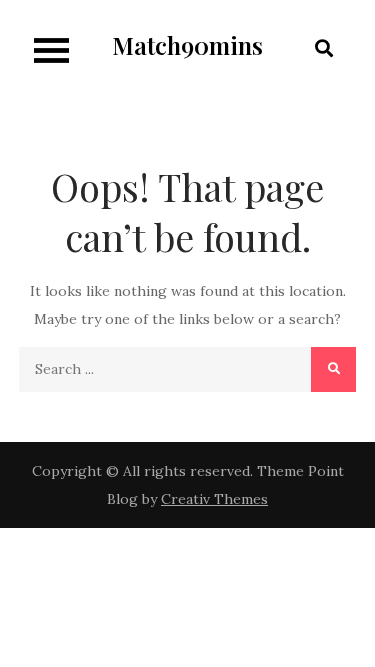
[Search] (333, 369)
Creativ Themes (214, 499)
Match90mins (187, 45)
